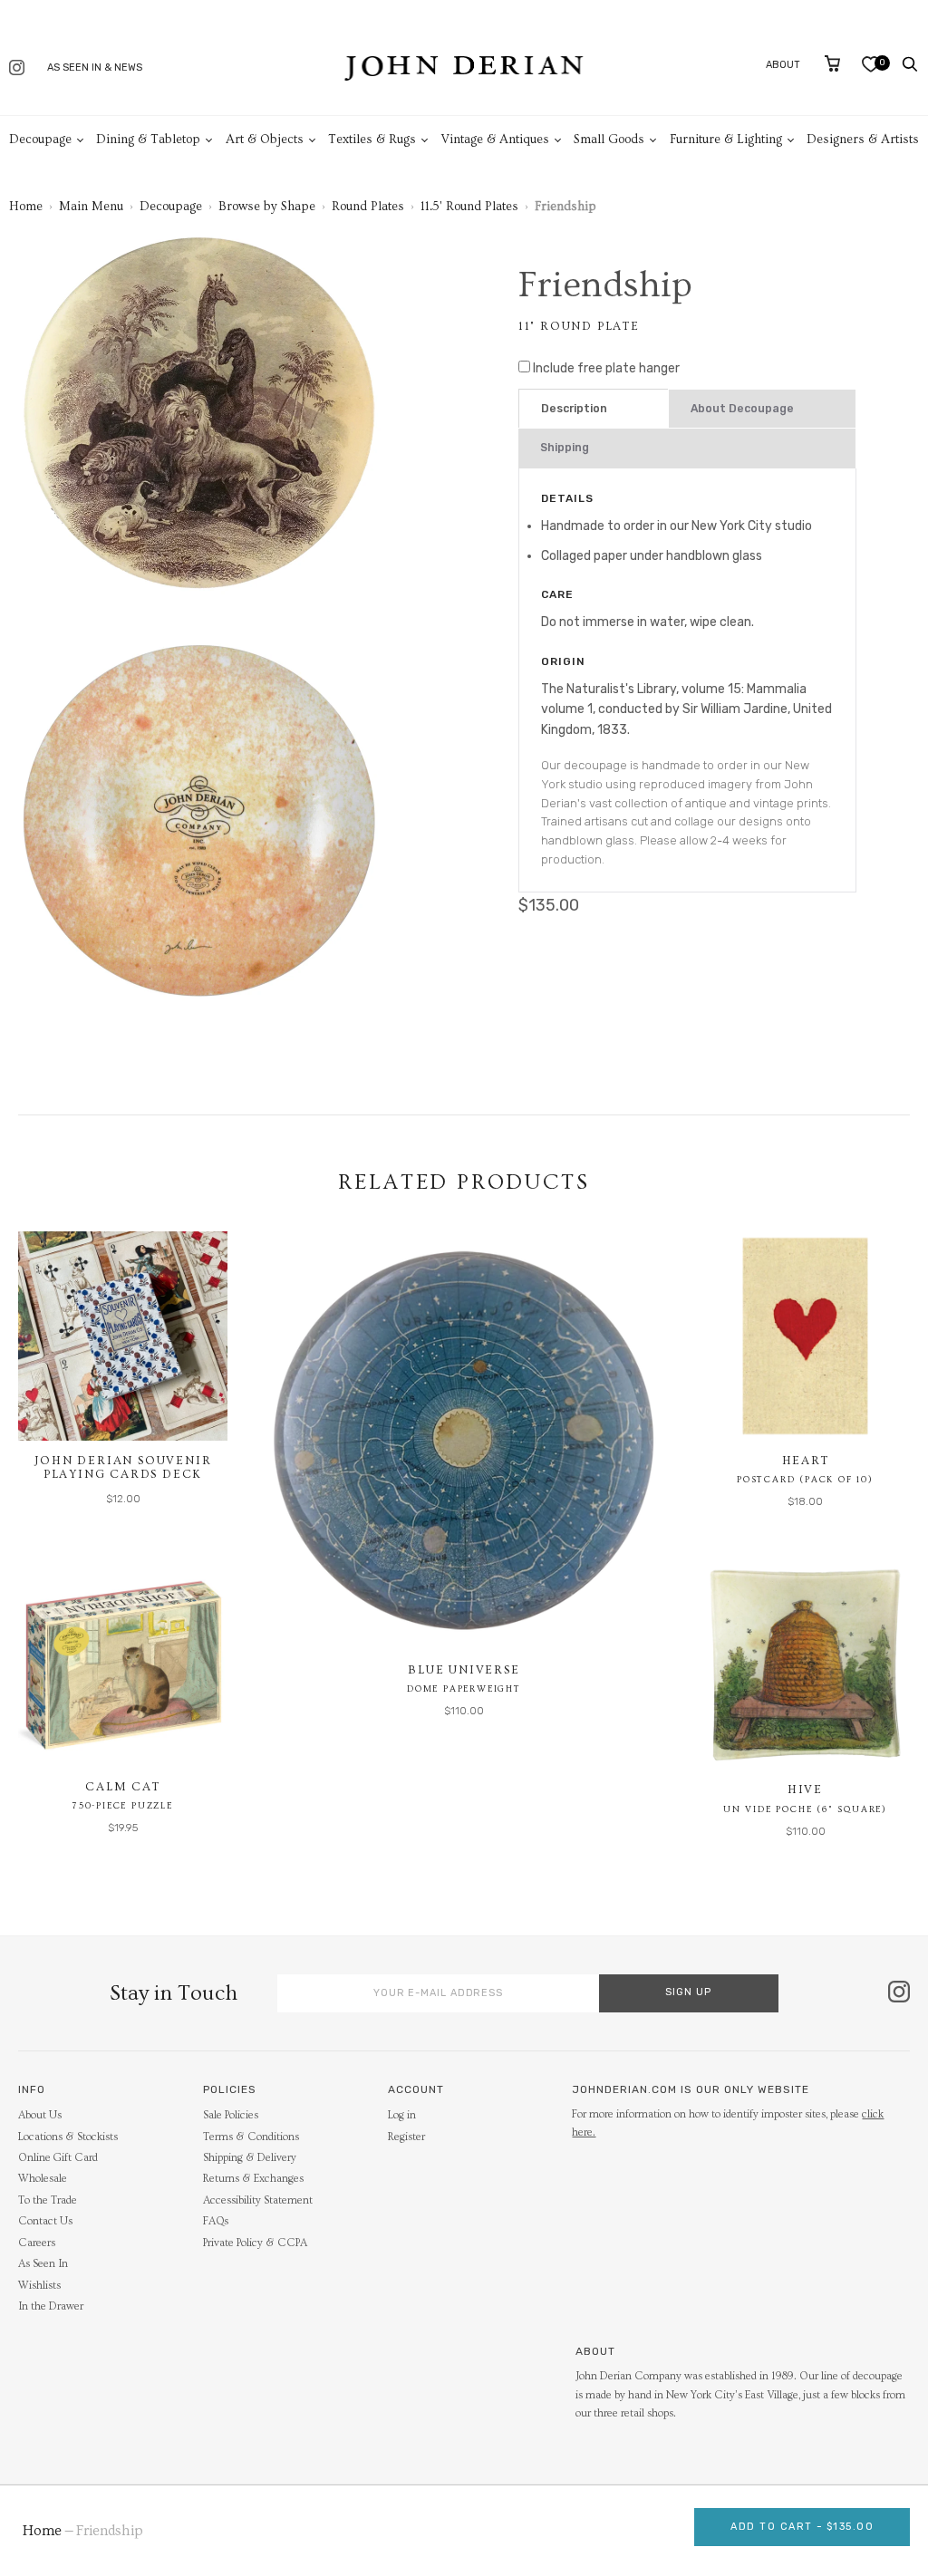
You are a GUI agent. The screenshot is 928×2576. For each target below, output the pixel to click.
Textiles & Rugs (372, 140)
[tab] (594, 409)
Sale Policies (231, 2115)
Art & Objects (265, 140)
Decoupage (40, 140)
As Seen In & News (95, 68)
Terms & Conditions (251, 2137)
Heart (806, 1461)
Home (26, 207)
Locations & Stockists (68, 2137)
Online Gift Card (58, 2158)
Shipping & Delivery (250, 2158)
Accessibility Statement (258, 2200)
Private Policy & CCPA (255, 2243)
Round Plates (368, 207)
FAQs (216, 2221)
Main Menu (91, 207)
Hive (805, 1790)
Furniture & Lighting (726, 140)
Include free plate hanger (606, 368)
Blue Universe (464, 1670)
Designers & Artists (863, 140)
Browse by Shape (267, 207)
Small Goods (609, 140)
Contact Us (45, 2221)
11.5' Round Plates (469, 207)
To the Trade (48, 2200)
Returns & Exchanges (253, 2179)
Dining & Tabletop (148, 140)
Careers (37, 2243)
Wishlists (39, 2286)
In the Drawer (51, 2306)
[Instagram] (17, 69)
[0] (870, 68)
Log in (402, 2115)
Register (406, 2137)
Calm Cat (122, 1787)
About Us (40, 2115)
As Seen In (43, 2264)
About (783, 65)
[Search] (910, 64)
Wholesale (43, 2179)
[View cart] (832, 63)
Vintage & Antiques (495, 140)
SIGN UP (688, 1992)
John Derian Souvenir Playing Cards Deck (123, 1468)
